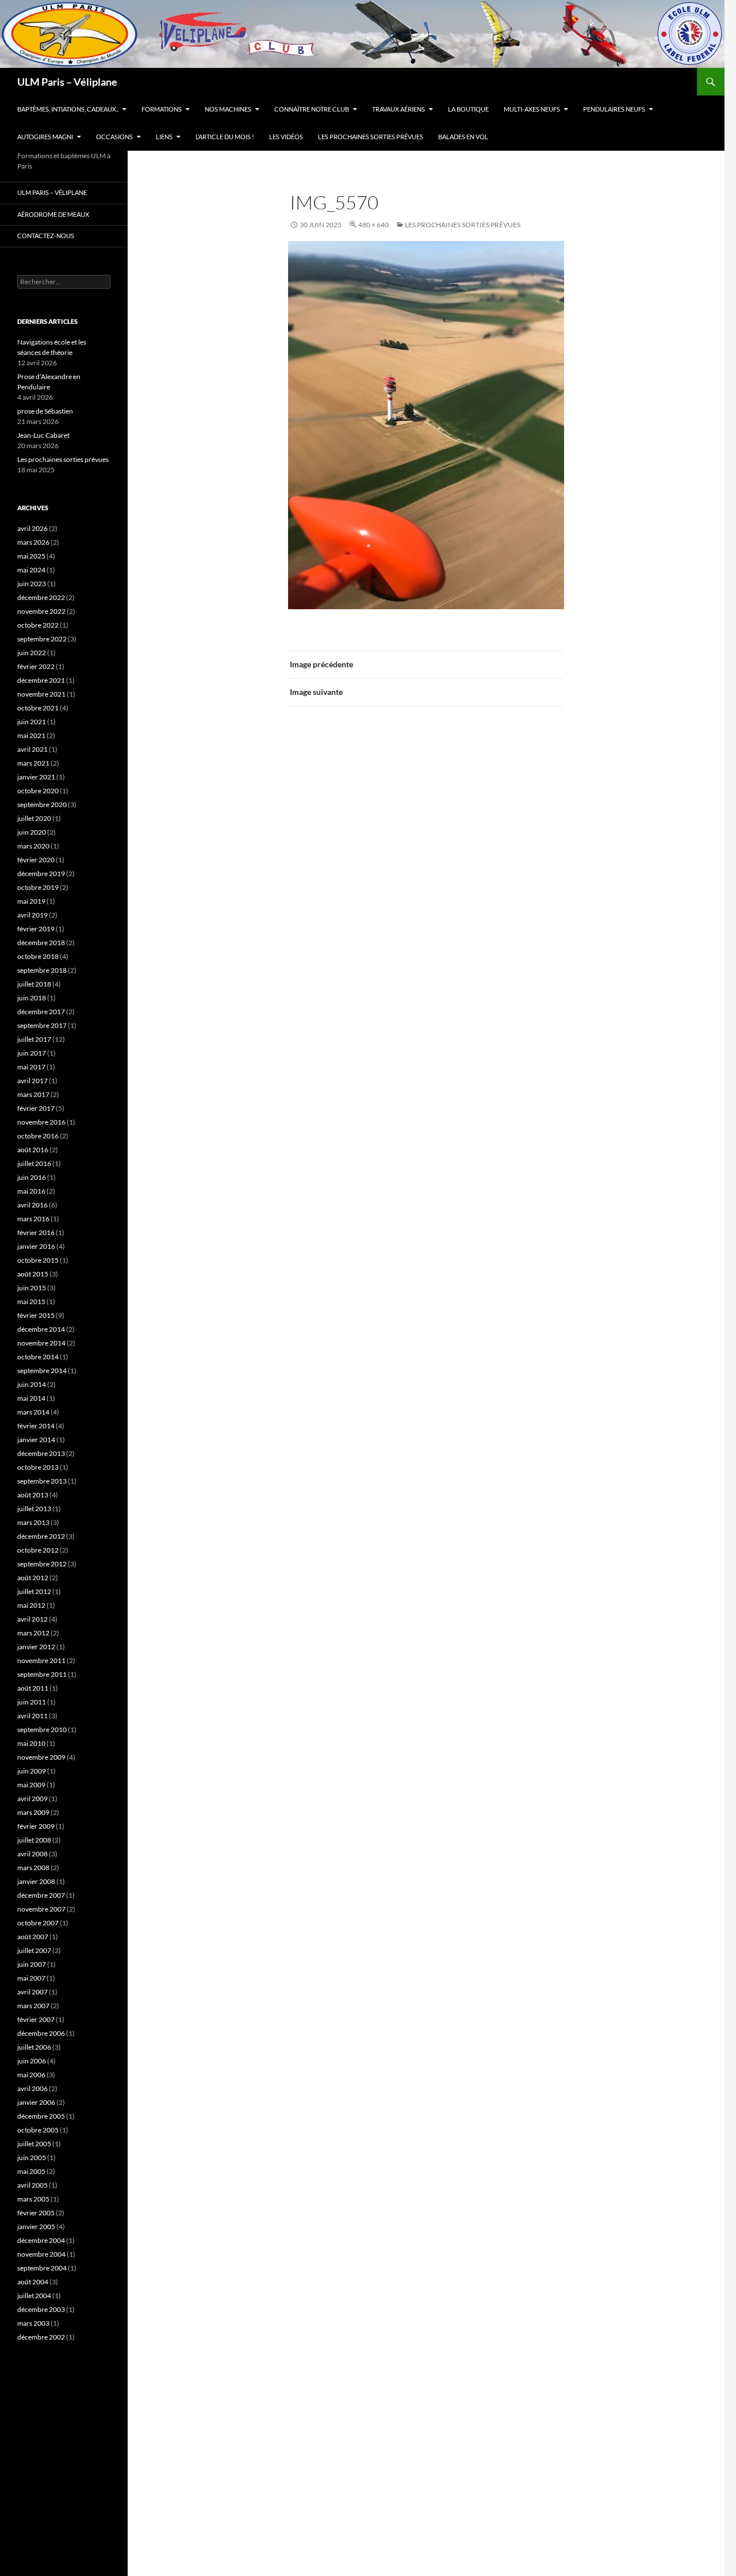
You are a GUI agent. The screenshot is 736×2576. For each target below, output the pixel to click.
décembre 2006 (41, 2033)
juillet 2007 (34, 1950)
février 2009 (36, 1826)
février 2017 (36, 1108)
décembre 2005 (41, 2116)
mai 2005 (31, 2171)
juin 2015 (32, 1288)
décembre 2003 (41, 2309)
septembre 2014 (42, 1371)
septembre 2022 (42, 639)
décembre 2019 (41, 874)
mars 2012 (33, 1633)
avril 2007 (32, 1992)
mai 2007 (31, 1978)
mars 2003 (33, 2323)
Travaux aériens (398, 109)
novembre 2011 (41, 1660)
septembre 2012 (42, 1564)
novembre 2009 (41, 1757)
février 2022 (36, 666)
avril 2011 (32, 1716)
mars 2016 (33, 1219)
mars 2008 (33, 1868)
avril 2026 (32, 528)
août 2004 (33, 2282)
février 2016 (36, 1232)
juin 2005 (32, 2158)
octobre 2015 (38, 1260)
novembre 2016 (41, 1122)
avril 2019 (32, 915)
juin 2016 (32, 1177)
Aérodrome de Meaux (53, 214)
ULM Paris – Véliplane (67, 82)
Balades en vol (463, 137)
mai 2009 (31, 1785)
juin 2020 (32, 832)
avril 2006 (32, 2088)
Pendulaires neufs (614, 109)
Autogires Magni (45, 137)
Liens (164, 137)
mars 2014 (33, 1412)
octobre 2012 (38, 1550)
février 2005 (36, 2213)
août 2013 (33, 1495)
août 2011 (33, 1688)
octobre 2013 (38, 1467)
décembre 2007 (41, 1895)
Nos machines (228, 109)
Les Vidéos (286, 137)
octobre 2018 (38, 956)
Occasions (114, 137)
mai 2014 (31, 1398)
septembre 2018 (42, 970)
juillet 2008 (34, 1840)
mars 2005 (33, 2199)
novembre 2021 (41, 694)
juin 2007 (32, 1964)
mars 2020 (33, 846)
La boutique (468, 109)
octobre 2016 (38, 1136)
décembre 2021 (41, 680)
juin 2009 (32, 1771)
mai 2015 (31, 1302)
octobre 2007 (38, 1923)
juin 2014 (32, 1384)
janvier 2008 (36, 1881)
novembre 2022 (41, 611)
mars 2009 (33, 1812)
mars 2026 (33, 542)
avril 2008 (32, 1854)
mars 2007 (33, 2006)
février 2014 (36, 1426)
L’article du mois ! (225, 137)
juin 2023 (32, 584)
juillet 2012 (34, 1591)
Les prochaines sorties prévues (371, 137)
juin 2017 (32, 1053)
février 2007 (36, 2019)
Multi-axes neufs (532, 109)
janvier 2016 (36, 1246)
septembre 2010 (42, 1730)
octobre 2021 (38, 708)
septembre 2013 (42, 1481)
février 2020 (36, 860)
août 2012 (33, 1578)
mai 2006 (31, 2075)
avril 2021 (32, 749)
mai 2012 (31, 1605)
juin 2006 (32, 2061)
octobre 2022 (38, 625)
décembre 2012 (41, 1536)
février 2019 (36, 929)
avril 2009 (32, 1799)
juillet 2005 (34, 2144)
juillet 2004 (34, 2296)
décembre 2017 (41, 1012)
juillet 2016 (34, 1163)
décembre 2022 (41, 597)
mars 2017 (33, 1094)
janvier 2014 (36, 1440)
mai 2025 (31, 556)
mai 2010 (31, 1743)
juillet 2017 (34, 1039)
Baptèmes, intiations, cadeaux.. (68, 109)
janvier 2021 (36, 777)
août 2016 (33, 1150)
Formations (162, 109)
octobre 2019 (38, 887)
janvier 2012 (36, 1647)
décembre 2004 (41, 2240)
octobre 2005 (38, 2130)
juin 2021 (32, 722)
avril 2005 (32, 2185)
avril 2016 (32, 1205)
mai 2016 (31, 1191)
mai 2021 (31, 735)
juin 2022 (32, 653)
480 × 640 (373, 225)
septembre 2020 (42, 804)
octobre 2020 (38, 791)
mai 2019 (31, 901)
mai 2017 (31, 1067)
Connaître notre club (312, 109)
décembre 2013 (41, 1453)
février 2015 (36, 1315)
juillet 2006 (34, 2047)
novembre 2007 (41, 1909)
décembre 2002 (41, 2337)
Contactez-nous (46, 236)
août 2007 (33, 1937)
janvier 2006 (36, 2102)
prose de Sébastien (45, 411)
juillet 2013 (34, 1509)
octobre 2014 (38, 1357)
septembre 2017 (42, 1025)
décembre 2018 (41, 943)
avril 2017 (32, 1081)
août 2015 (33, 1274)
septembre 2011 (42, 1674)
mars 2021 (33, 763)
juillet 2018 (34, 984)
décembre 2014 (41, 1329)
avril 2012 (32, 1619)
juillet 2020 (34, 818)
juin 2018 (32, 998)
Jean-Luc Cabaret (43, 435)
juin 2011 (32, 1702)
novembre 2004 (41, 2254)
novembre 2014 (41, 1343)
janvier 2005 (36, 2227)
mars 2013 (33, 1522)
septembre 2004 (42, 2268)
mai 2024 (31, 570)
